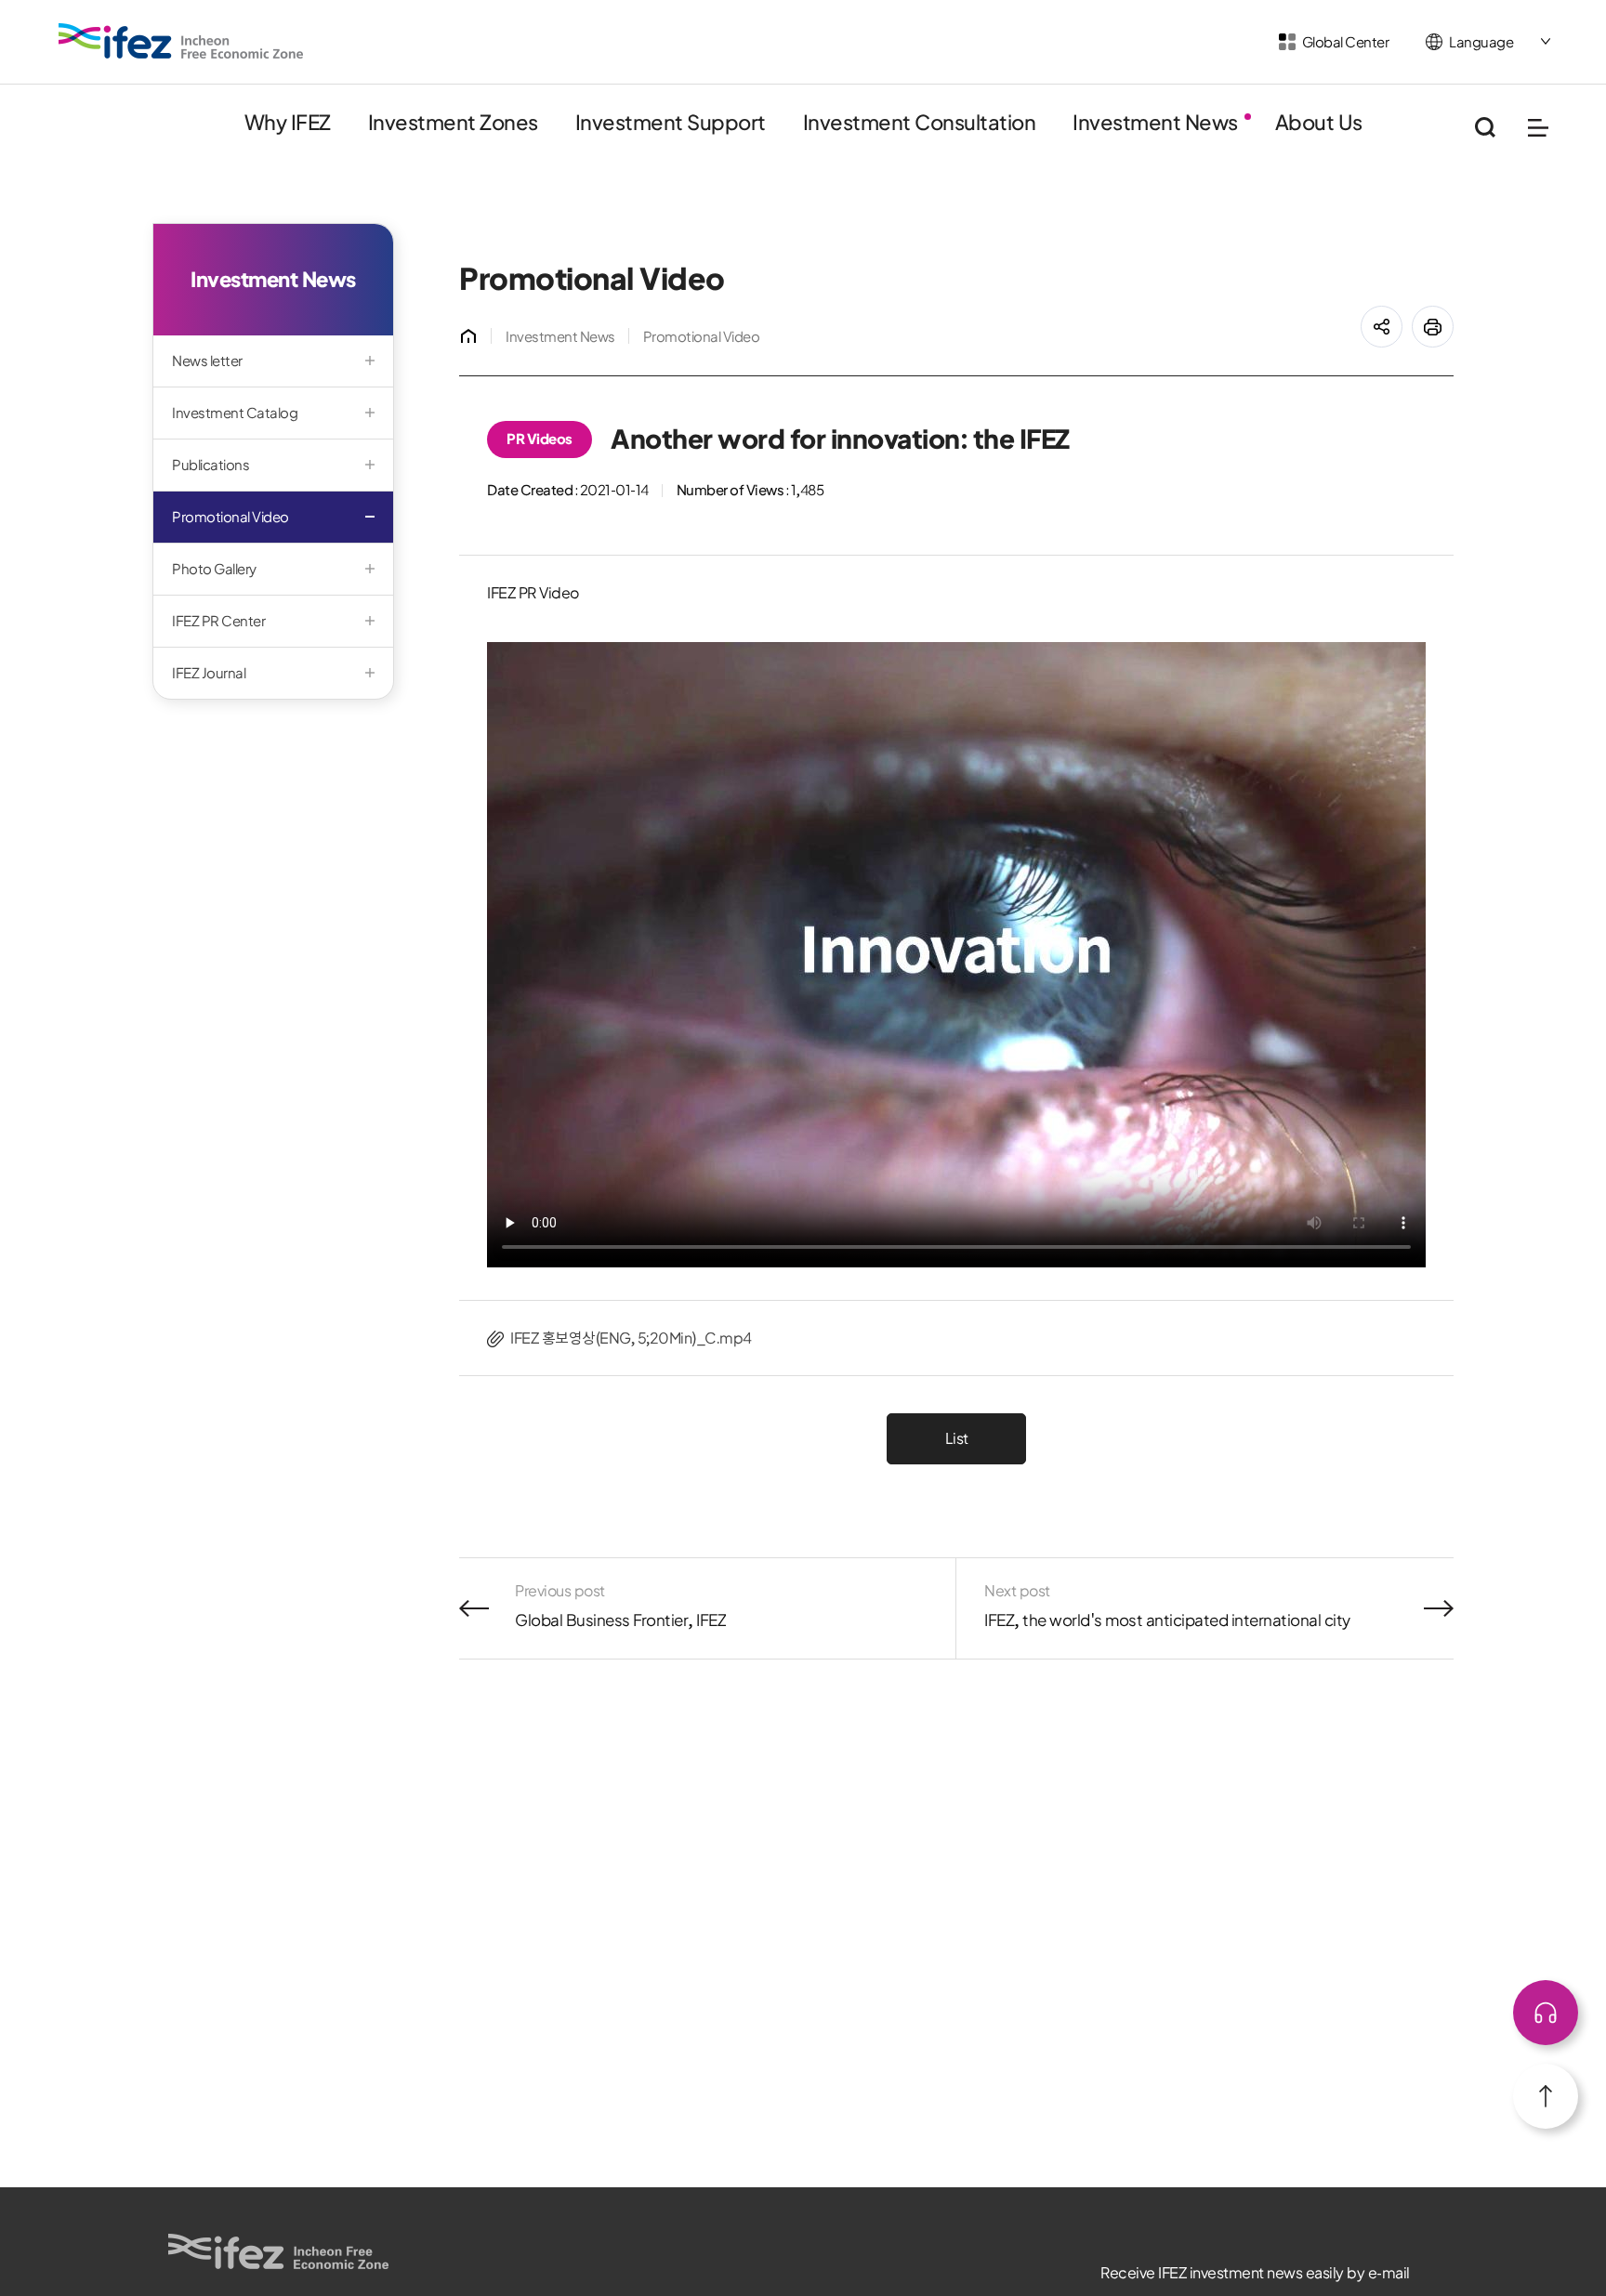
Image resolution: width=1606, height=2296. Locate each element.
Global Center (1346, 42)
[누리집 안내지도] (1538, 128)
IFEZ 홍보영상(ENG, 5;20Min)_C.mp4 (631, 1338)
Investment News (560, 337)
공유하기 (1402, 316)
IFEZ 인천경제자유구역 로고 (181, 41)
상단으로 (1546, 2013)
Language (1481, 42)
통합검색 (1485, 128)
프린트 (1453, 316)
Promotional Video (702, 337)
